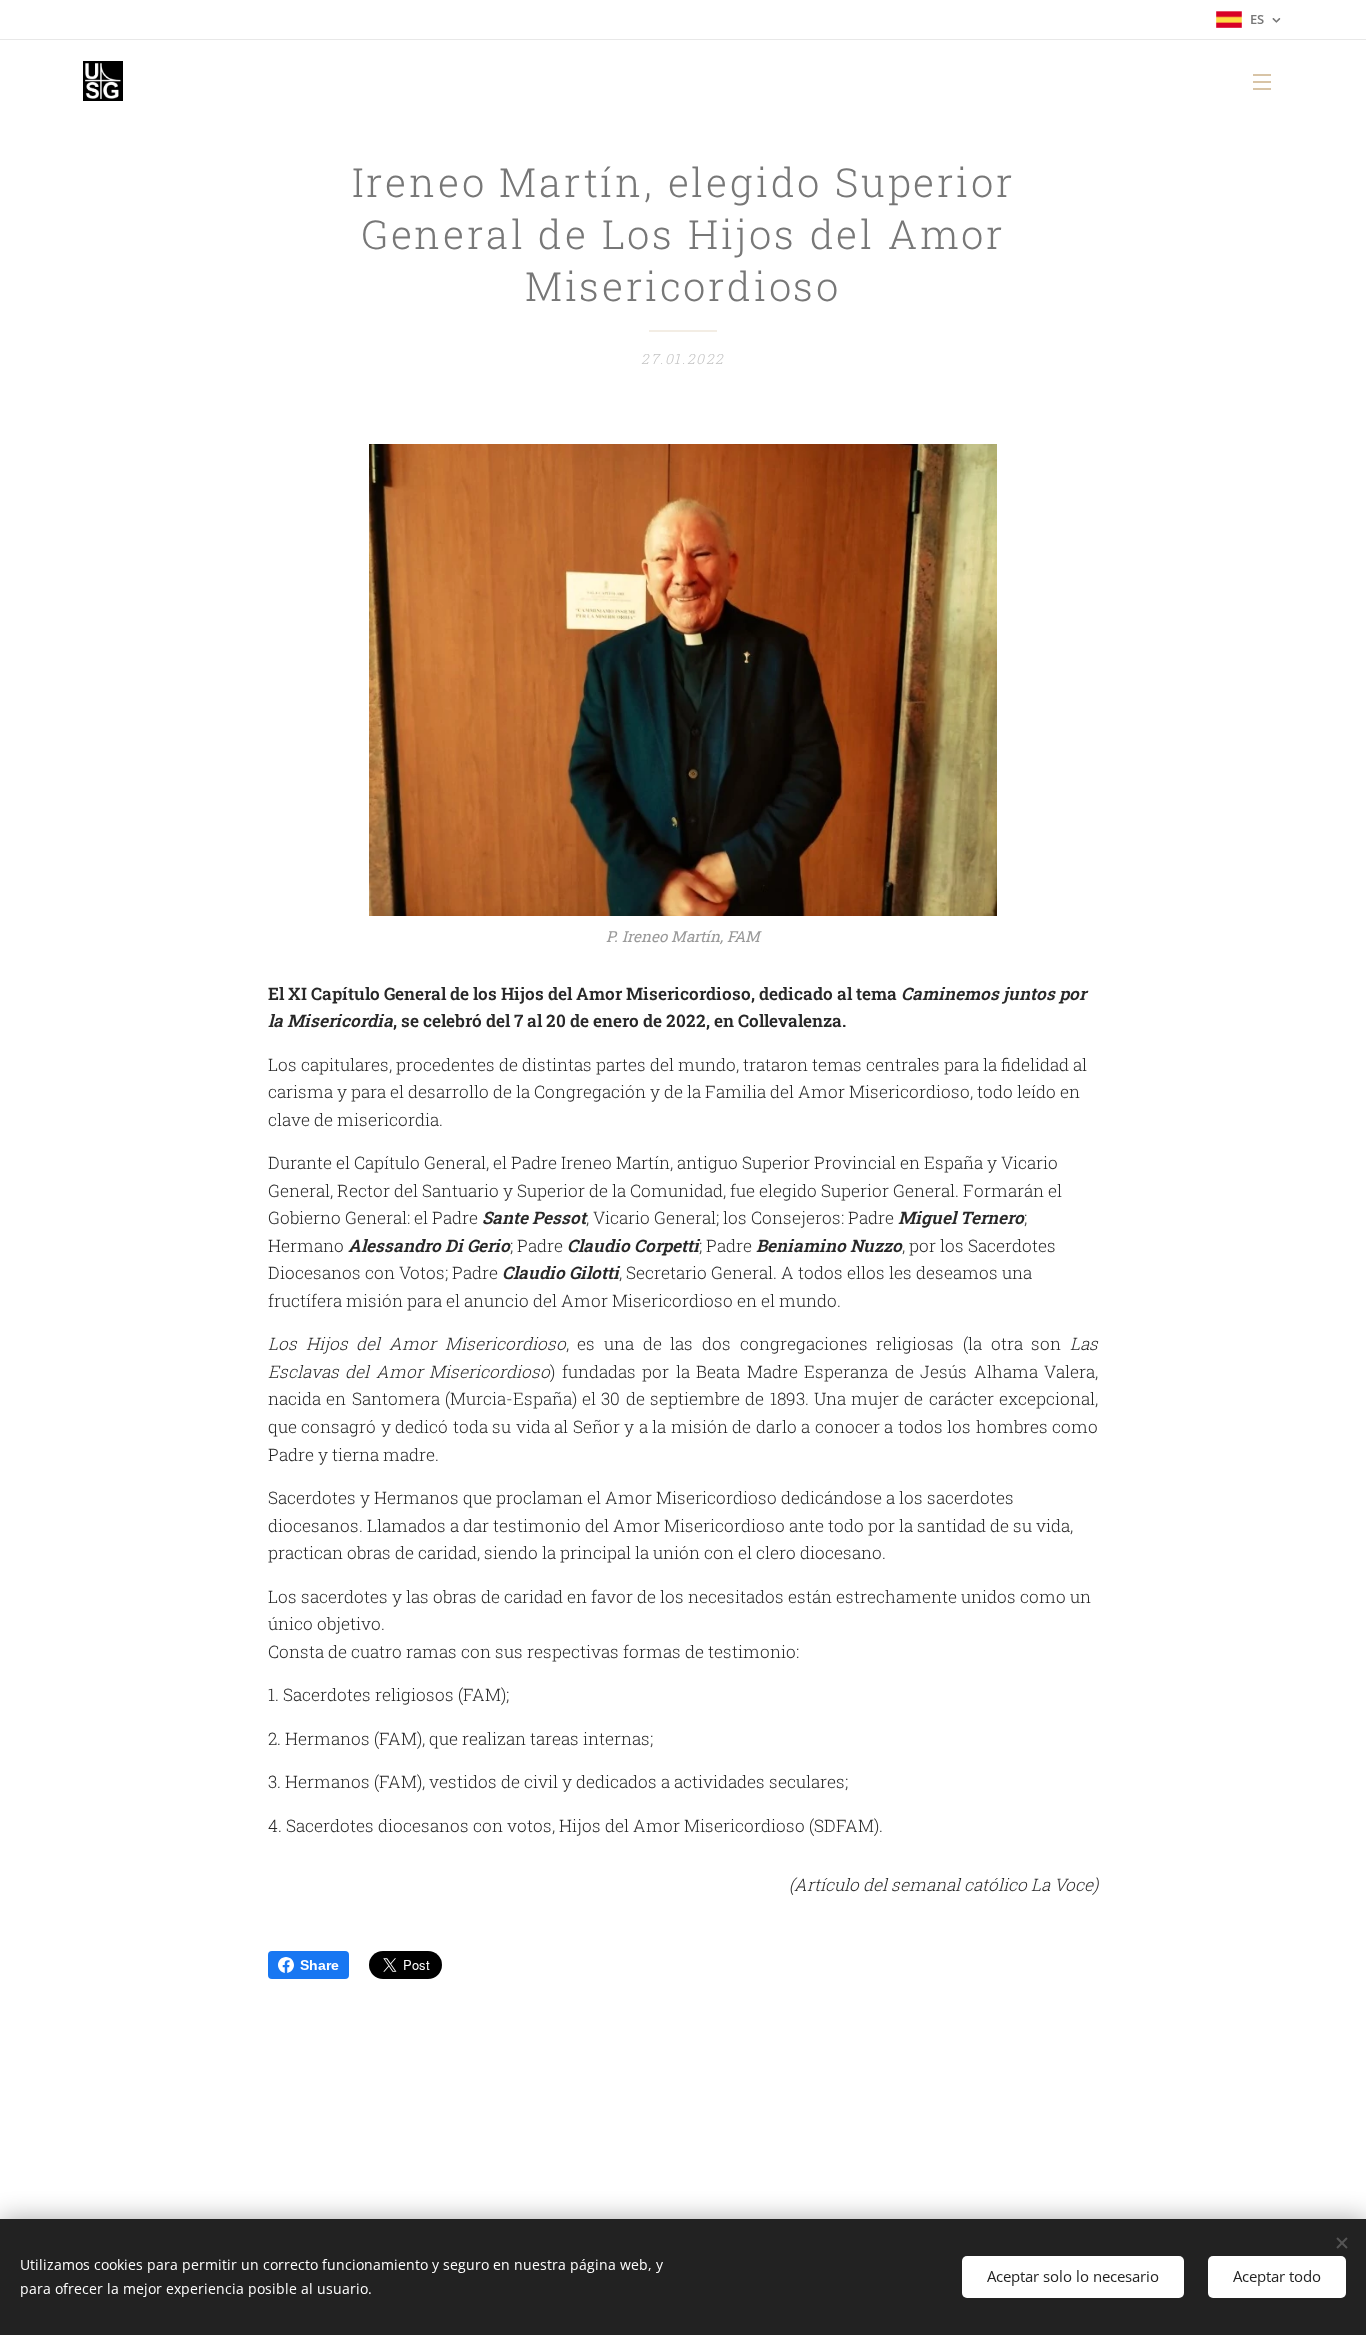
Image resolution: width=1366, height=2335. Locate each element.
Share (319, 1965)
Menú (1268, 81)
